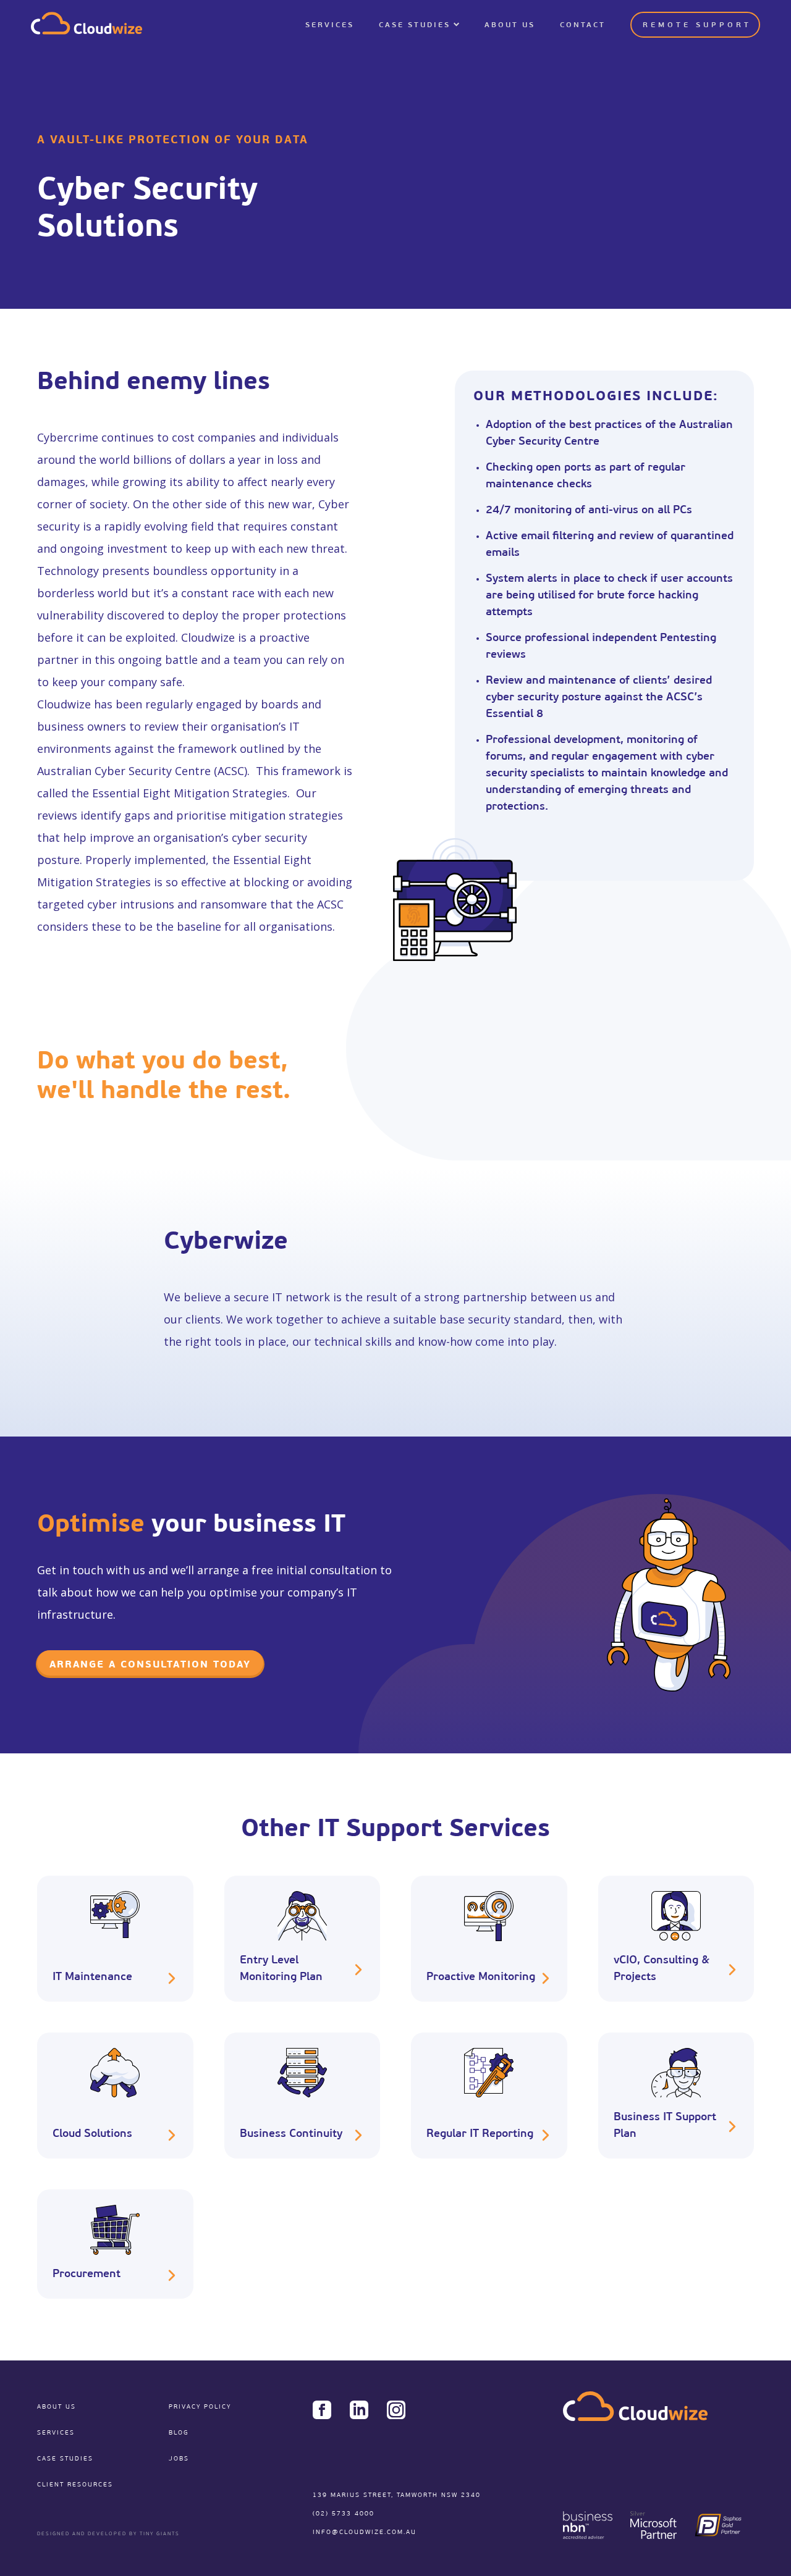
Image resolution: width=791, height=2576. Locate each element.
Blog (179, 2433)
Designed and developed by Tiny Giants (108, 2534)
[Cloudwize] (87, 25)
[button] (419, 25)
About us (57, 2407)
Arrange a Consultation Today (150, 1665)
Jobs (179, 2459)
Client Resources (75, 2485)
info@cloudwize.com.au (365, 2532)
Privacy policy (200, 2407)
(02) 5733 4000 (344, 2514)
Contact (583, 25)
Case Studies (415, 25)
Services (330, 25)
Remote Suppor (696, 25)
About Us (510, 25)
